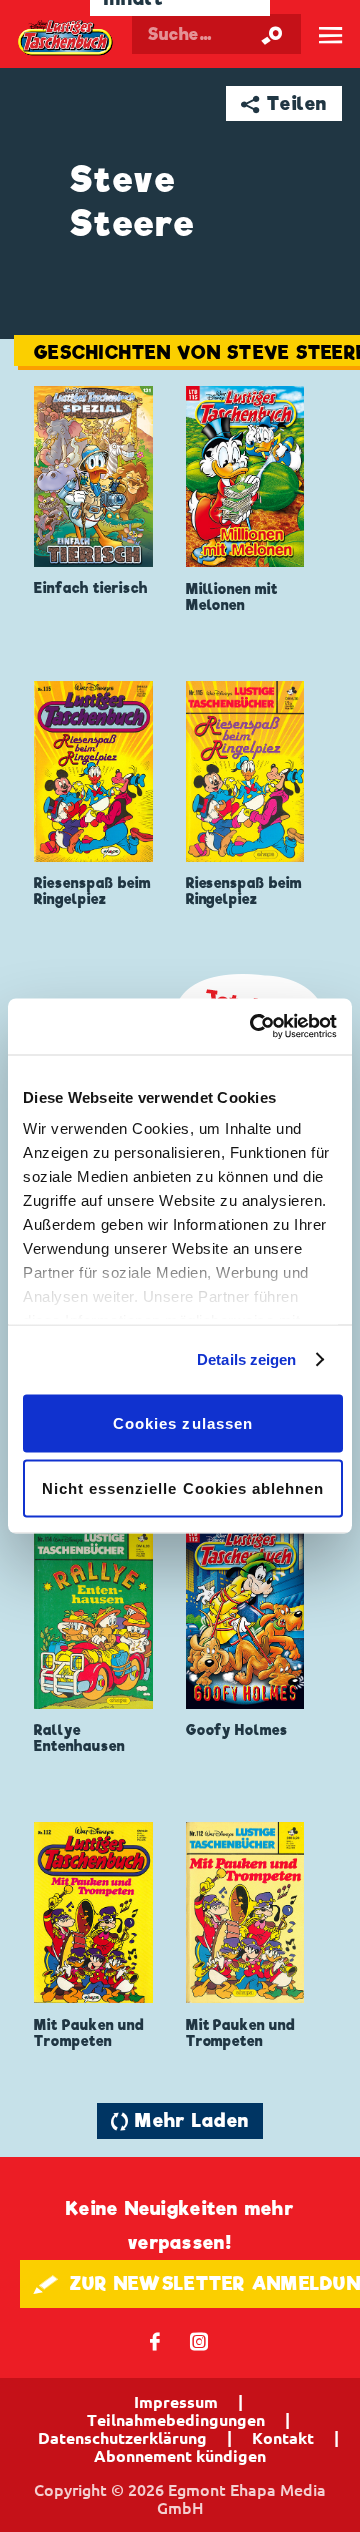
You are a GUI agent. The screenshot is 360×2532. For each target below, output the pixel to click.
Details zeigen (246, 1359)
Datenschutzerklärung (122, 2438)
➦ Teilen (284, 103)
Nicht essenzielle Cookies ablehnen (183, 1488)
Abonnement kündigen (180, 2456)
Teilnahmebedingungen (176, 2420)
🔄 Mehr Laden (180, 2120)
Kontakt (283, 2438)
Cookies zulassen (183, 1422)
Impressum (176, 2402)
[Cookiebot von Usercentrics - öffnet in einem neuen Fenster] (254, 1027)
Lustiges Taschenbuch (66, 38)
